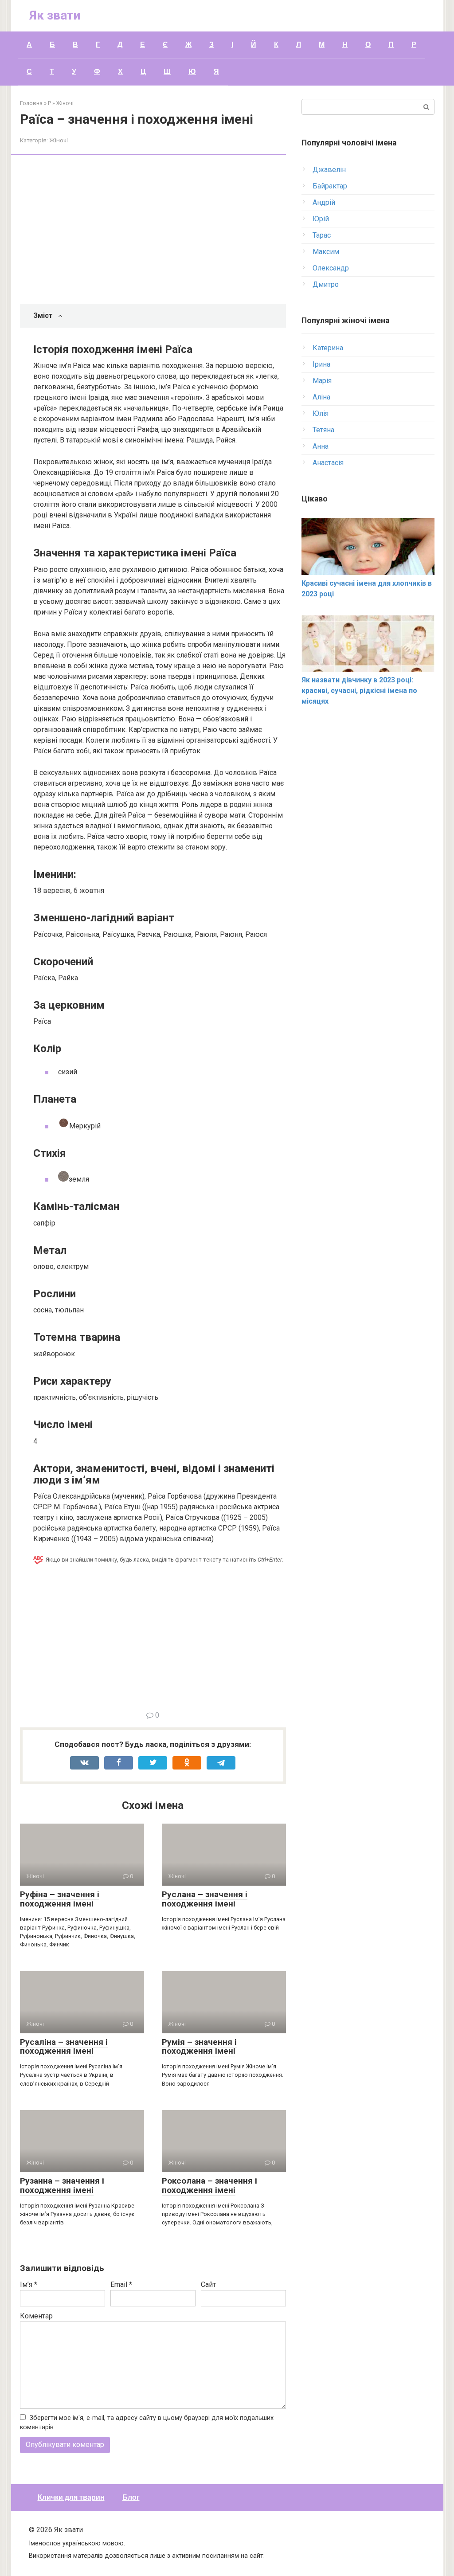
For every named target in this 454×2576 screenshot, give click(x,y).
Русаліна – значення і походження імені (64, 2047)
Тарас (322, 235)
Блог (131, 2497)
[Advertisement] (160, 231)
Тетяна (323, 430)
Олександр (331, 268)
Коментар (36, 2316)
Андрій (324, 202)
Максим (326, 252)
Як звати (55, 15)
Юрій (321, 219)
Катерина (328, 348)
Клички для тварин (71, 2497)
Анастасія (328, 463)
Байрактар (330, 186)
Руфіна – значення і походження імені (60, 1899)
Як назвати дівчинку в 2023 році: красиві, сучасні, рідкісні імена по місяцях (359, 691)
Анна (321, 446)
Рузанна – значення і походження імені (62, 2185)
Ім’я (29, 2284)
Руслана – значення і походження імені (205, 1899)
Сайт (208, 2284)
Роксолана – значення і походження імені (209, 2185)
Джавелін (329, 170)
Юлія (321, 413)
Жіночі (59, 140)
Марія (322, 381)
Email (121, 2284)
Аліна (321, 397)
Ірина (321, 364)
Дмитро (326, 284)
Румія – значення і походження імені (199, 2047)
